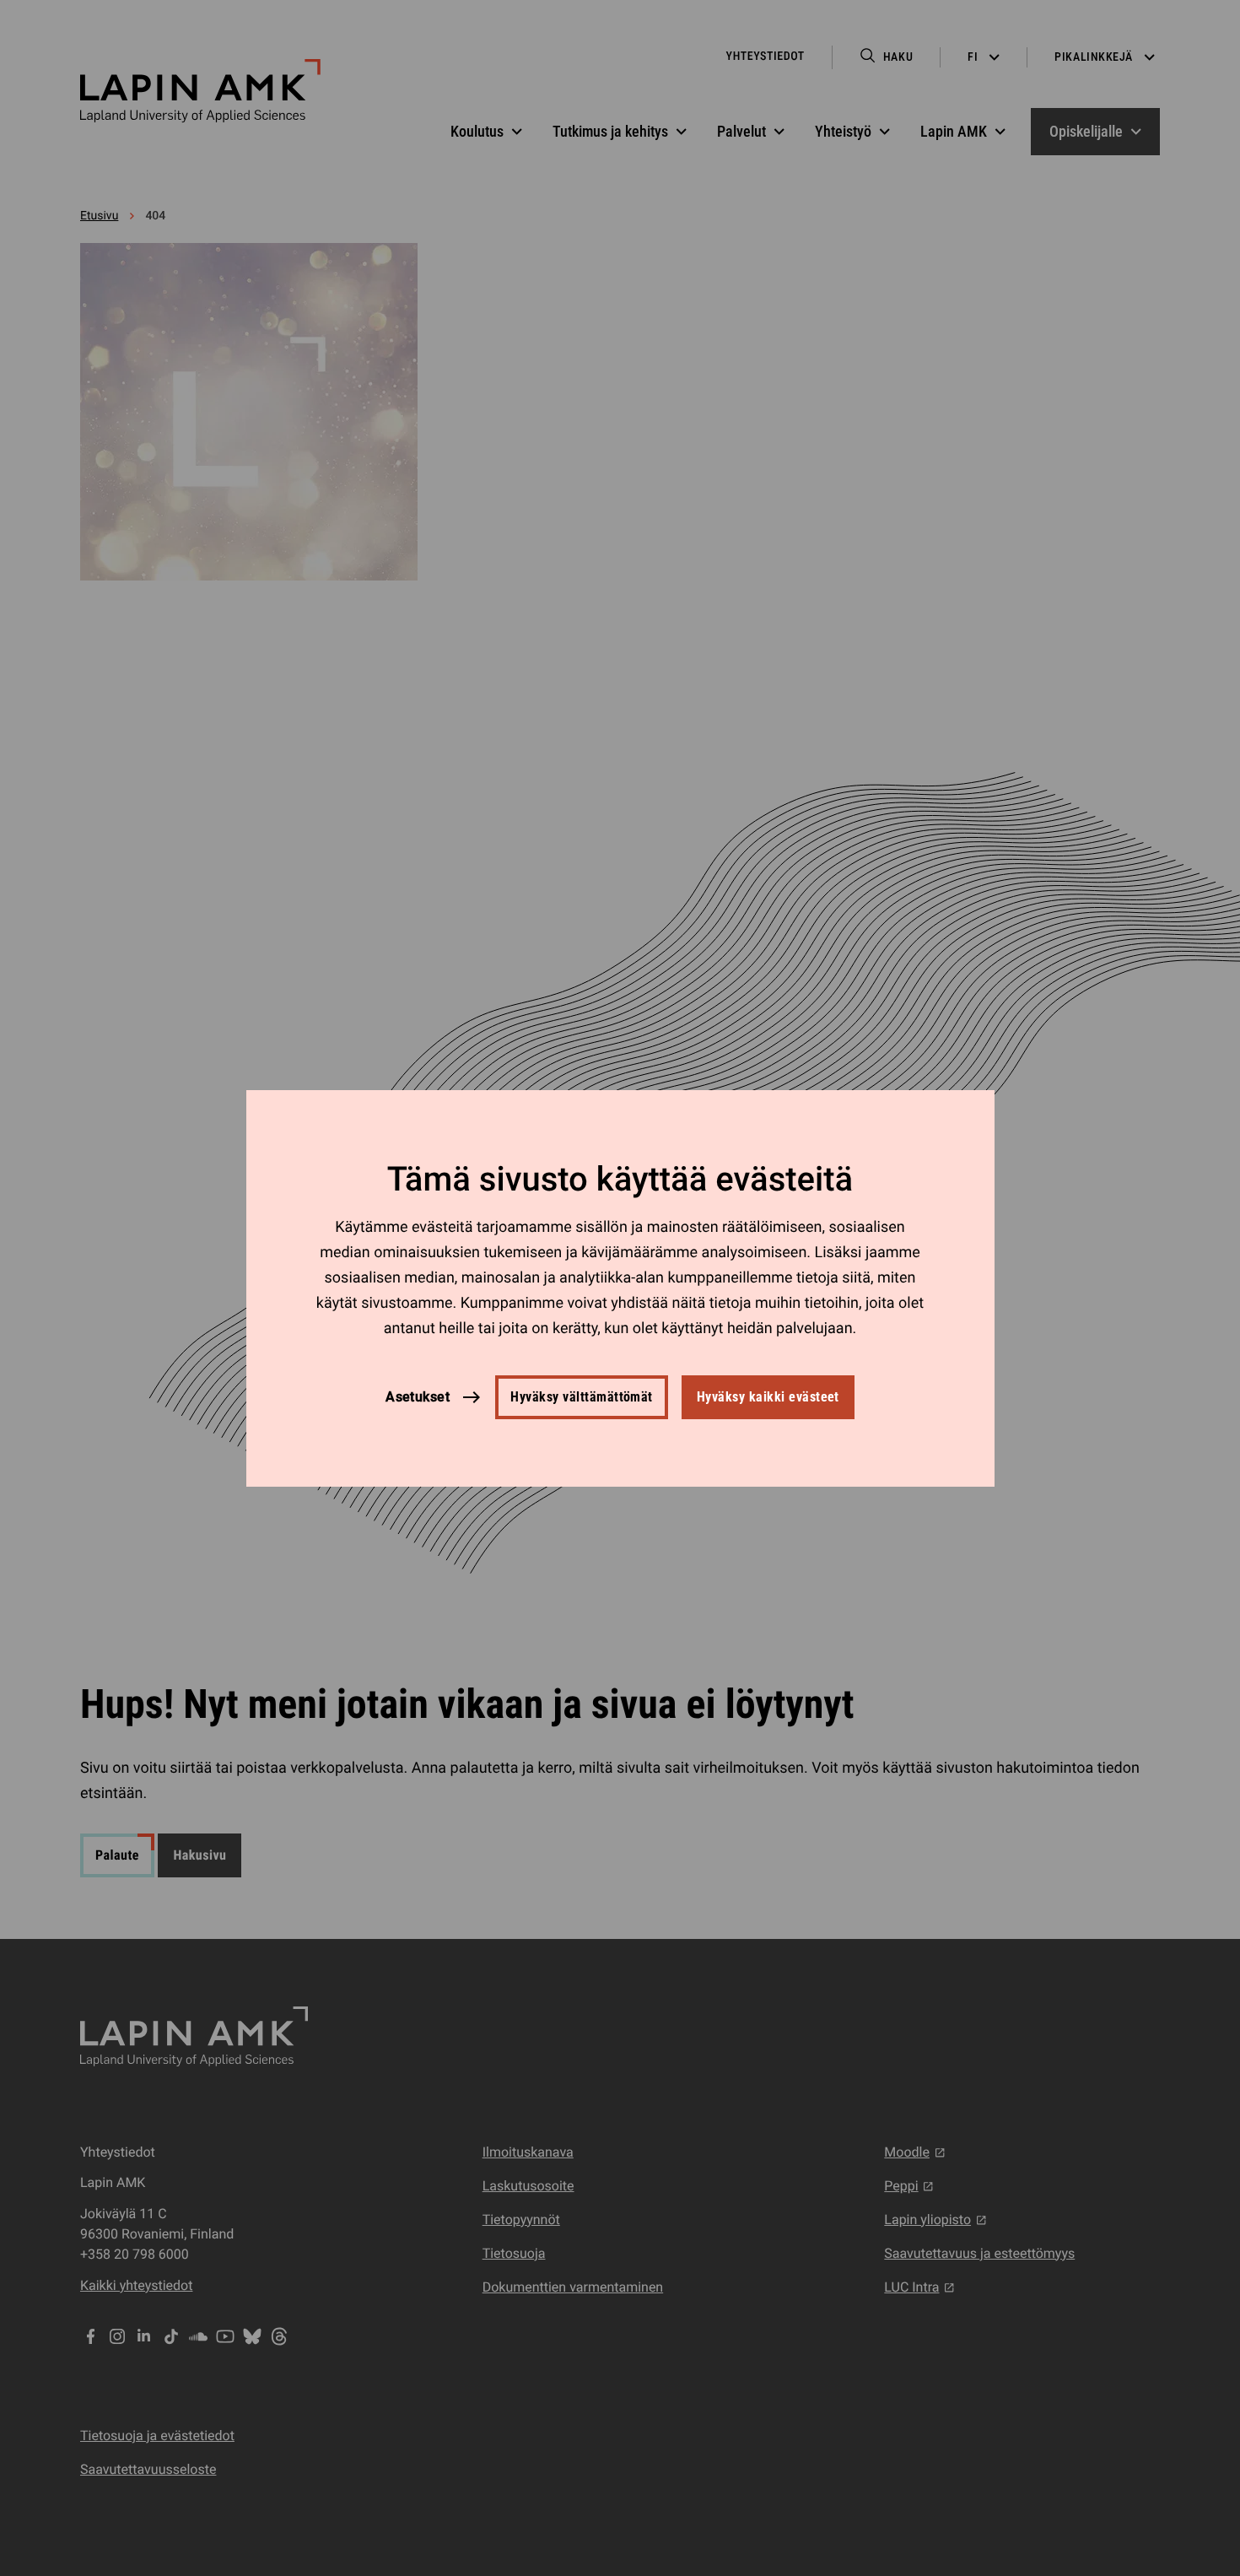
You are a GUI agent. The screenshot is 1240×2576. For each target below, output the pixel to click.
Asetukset (418, 1396)
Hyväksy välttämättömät (582, 1397)
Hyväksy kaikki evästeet (768, 1397)
